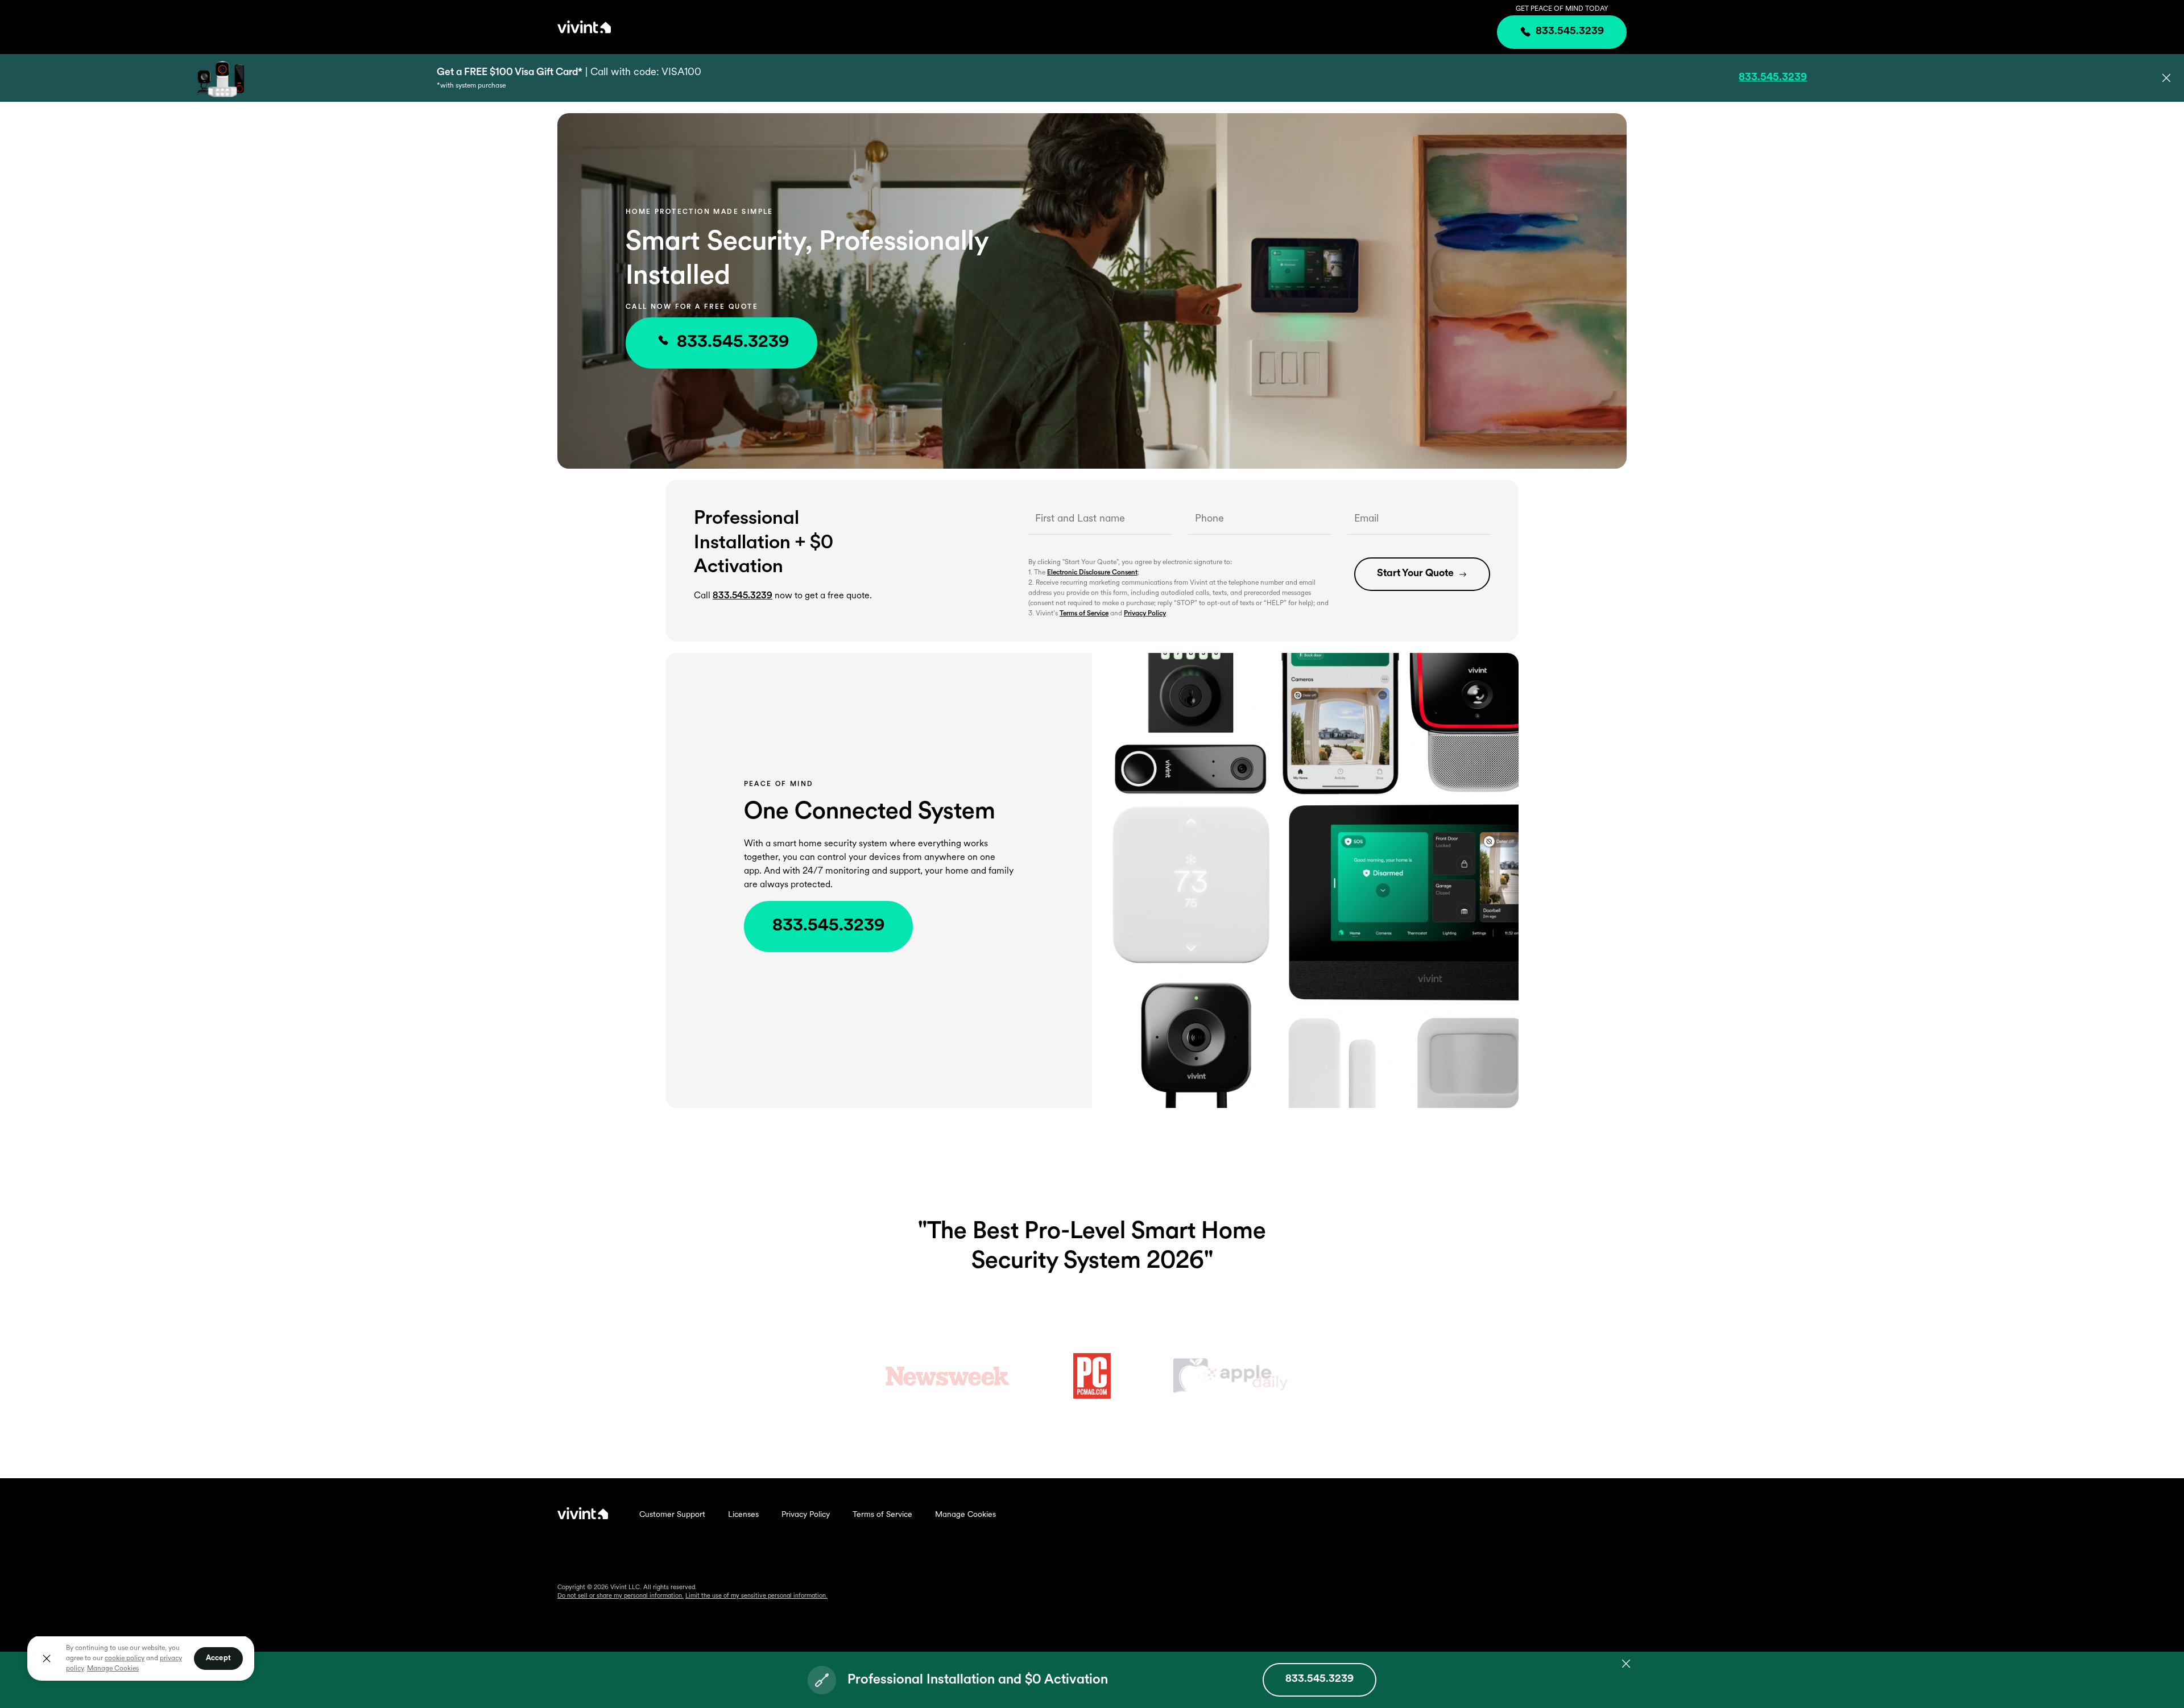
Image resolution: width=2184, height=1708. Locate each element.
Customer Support (672, 1515)
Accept (218, 1658)
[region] (141, 1658)
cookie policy (125, 1659)
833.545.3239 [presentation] (1570, 32)
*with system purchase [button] (471, 86)
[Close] (47, 1659)
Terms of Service (1084, 614)
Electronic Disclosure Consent (1092, 573)
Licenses (743, 1515)
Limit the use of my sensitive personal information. (756, 1596)
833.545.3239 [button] (1773, 78)
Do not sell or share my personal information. (621, 1596)
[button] (2166, 78)
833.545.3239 (733, 343)
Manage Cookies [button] (113, 1669)
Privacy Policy (1145, 614)
